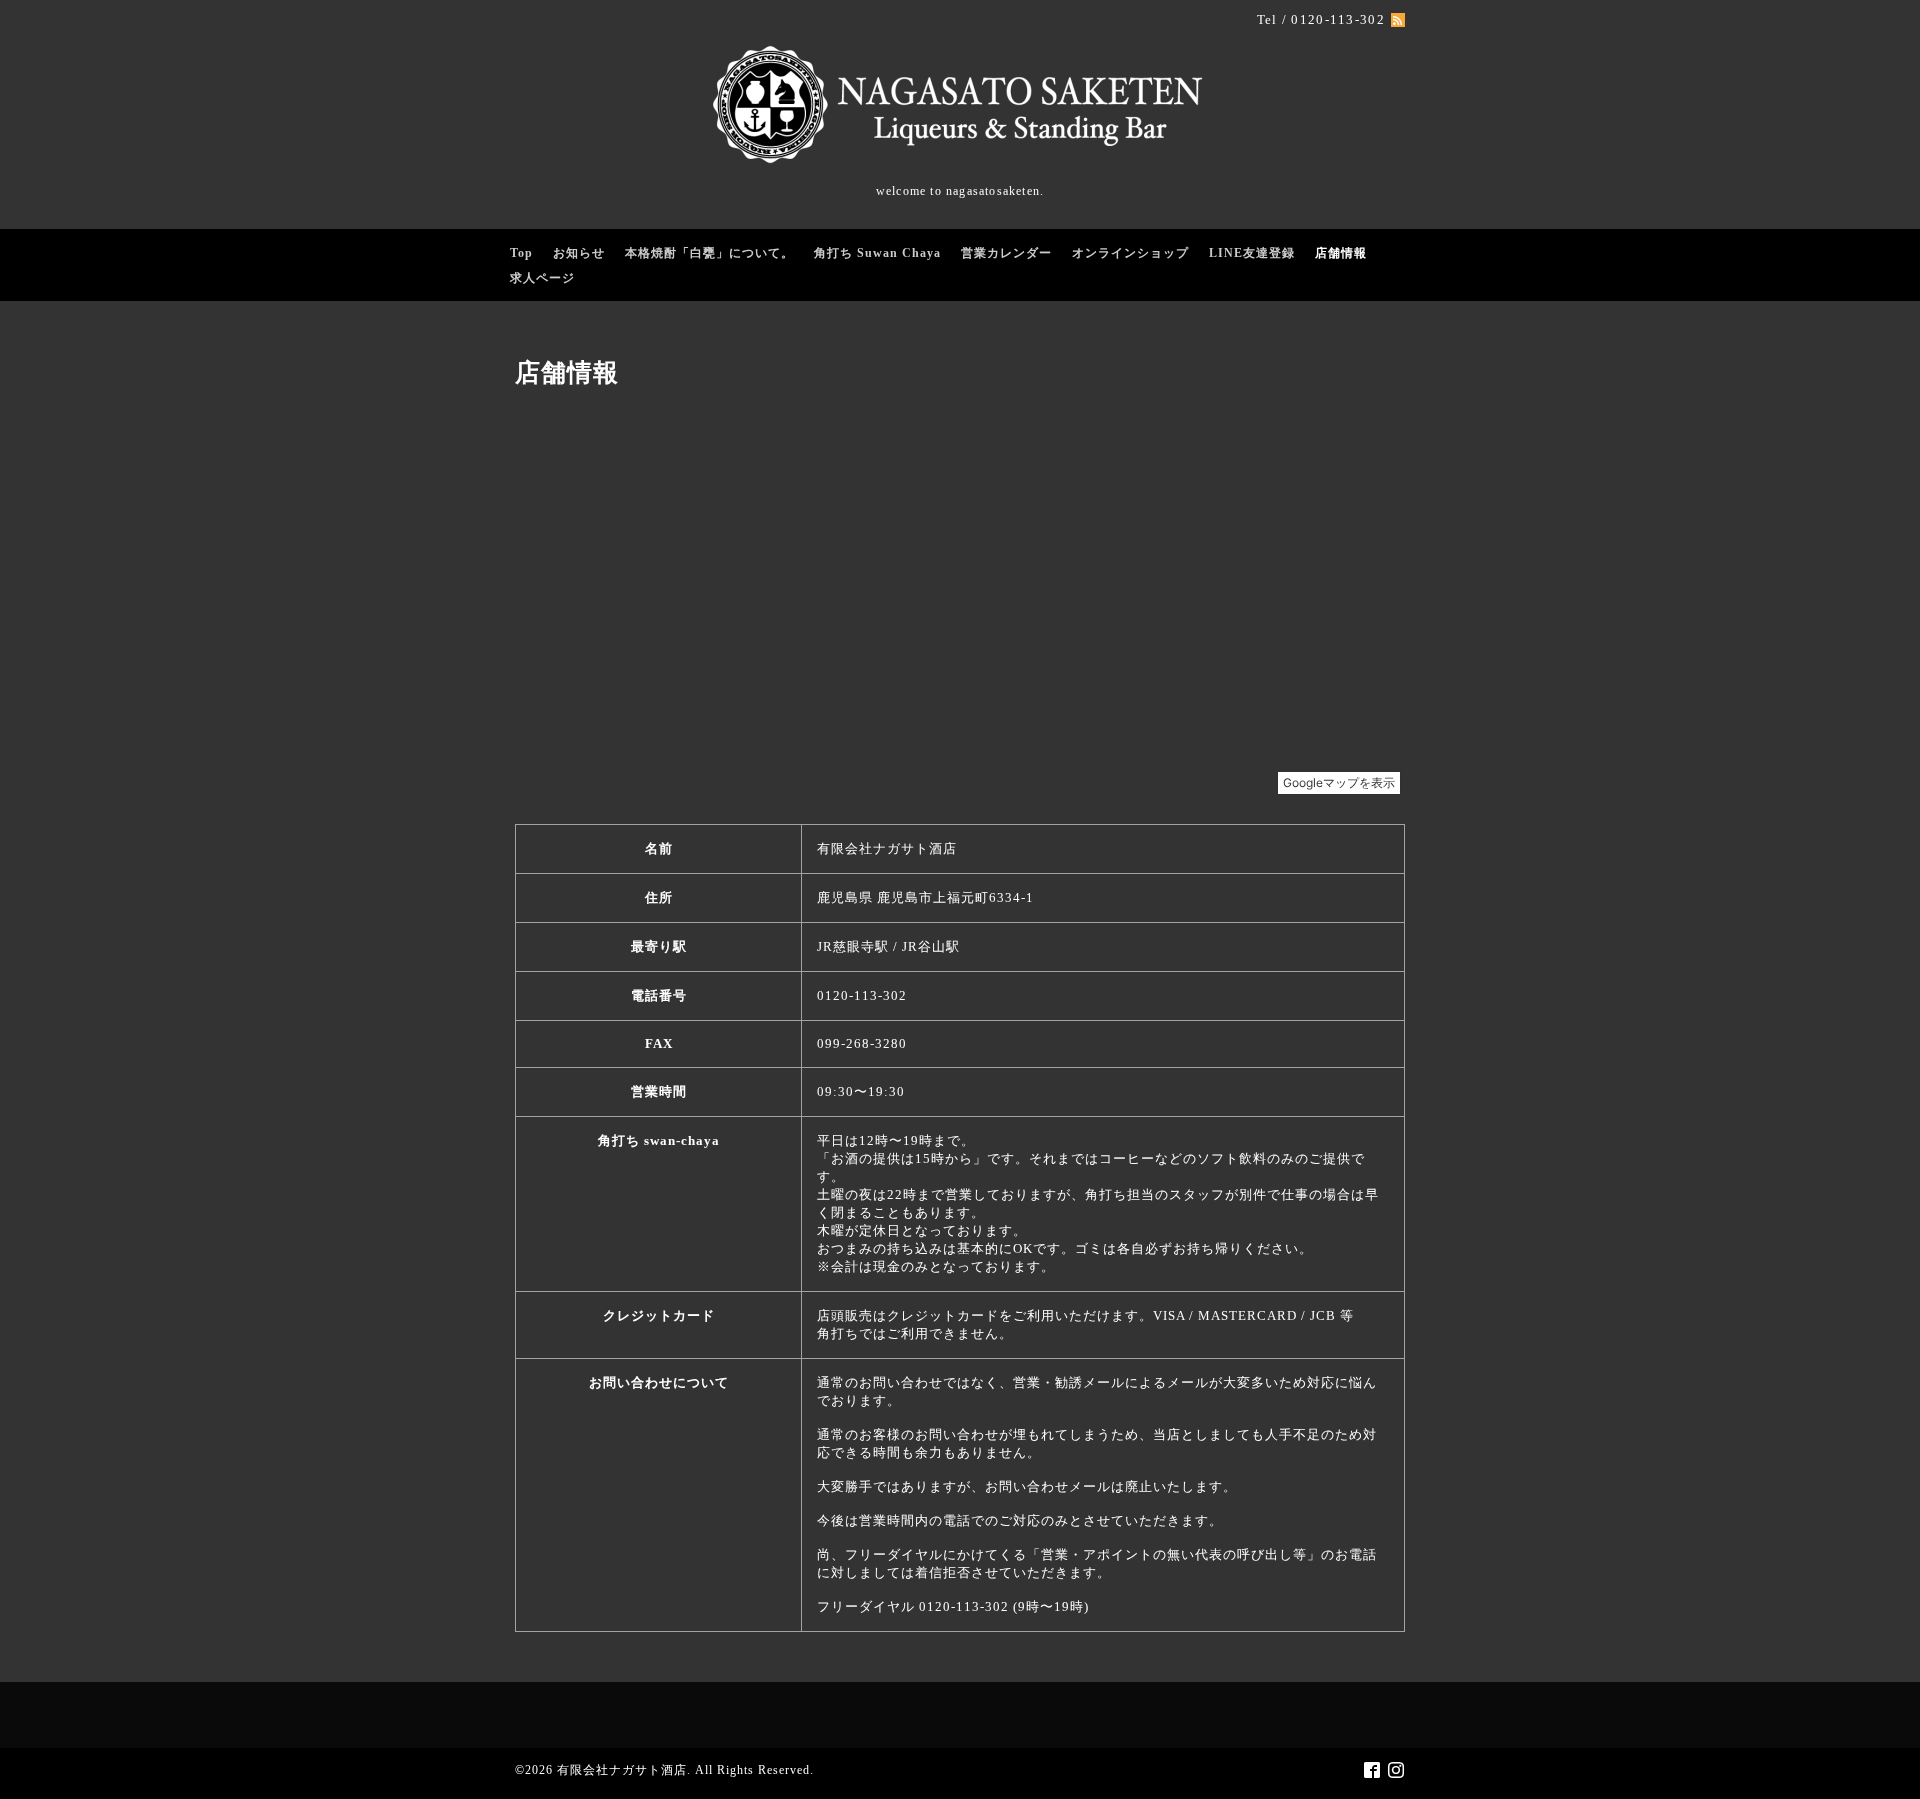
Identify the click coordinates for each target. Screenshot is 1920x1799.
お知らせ (579, 253)
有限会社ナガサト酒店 (622, 1770)
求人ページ (542, 278)
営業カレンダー (1006, 253)
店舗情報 (1341, 253)
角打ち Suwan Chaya (877, 253)
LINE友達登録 (1252, 253)
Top (521, 253)
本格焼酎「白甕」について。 (709, 253)
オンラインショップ (1130, 253)
